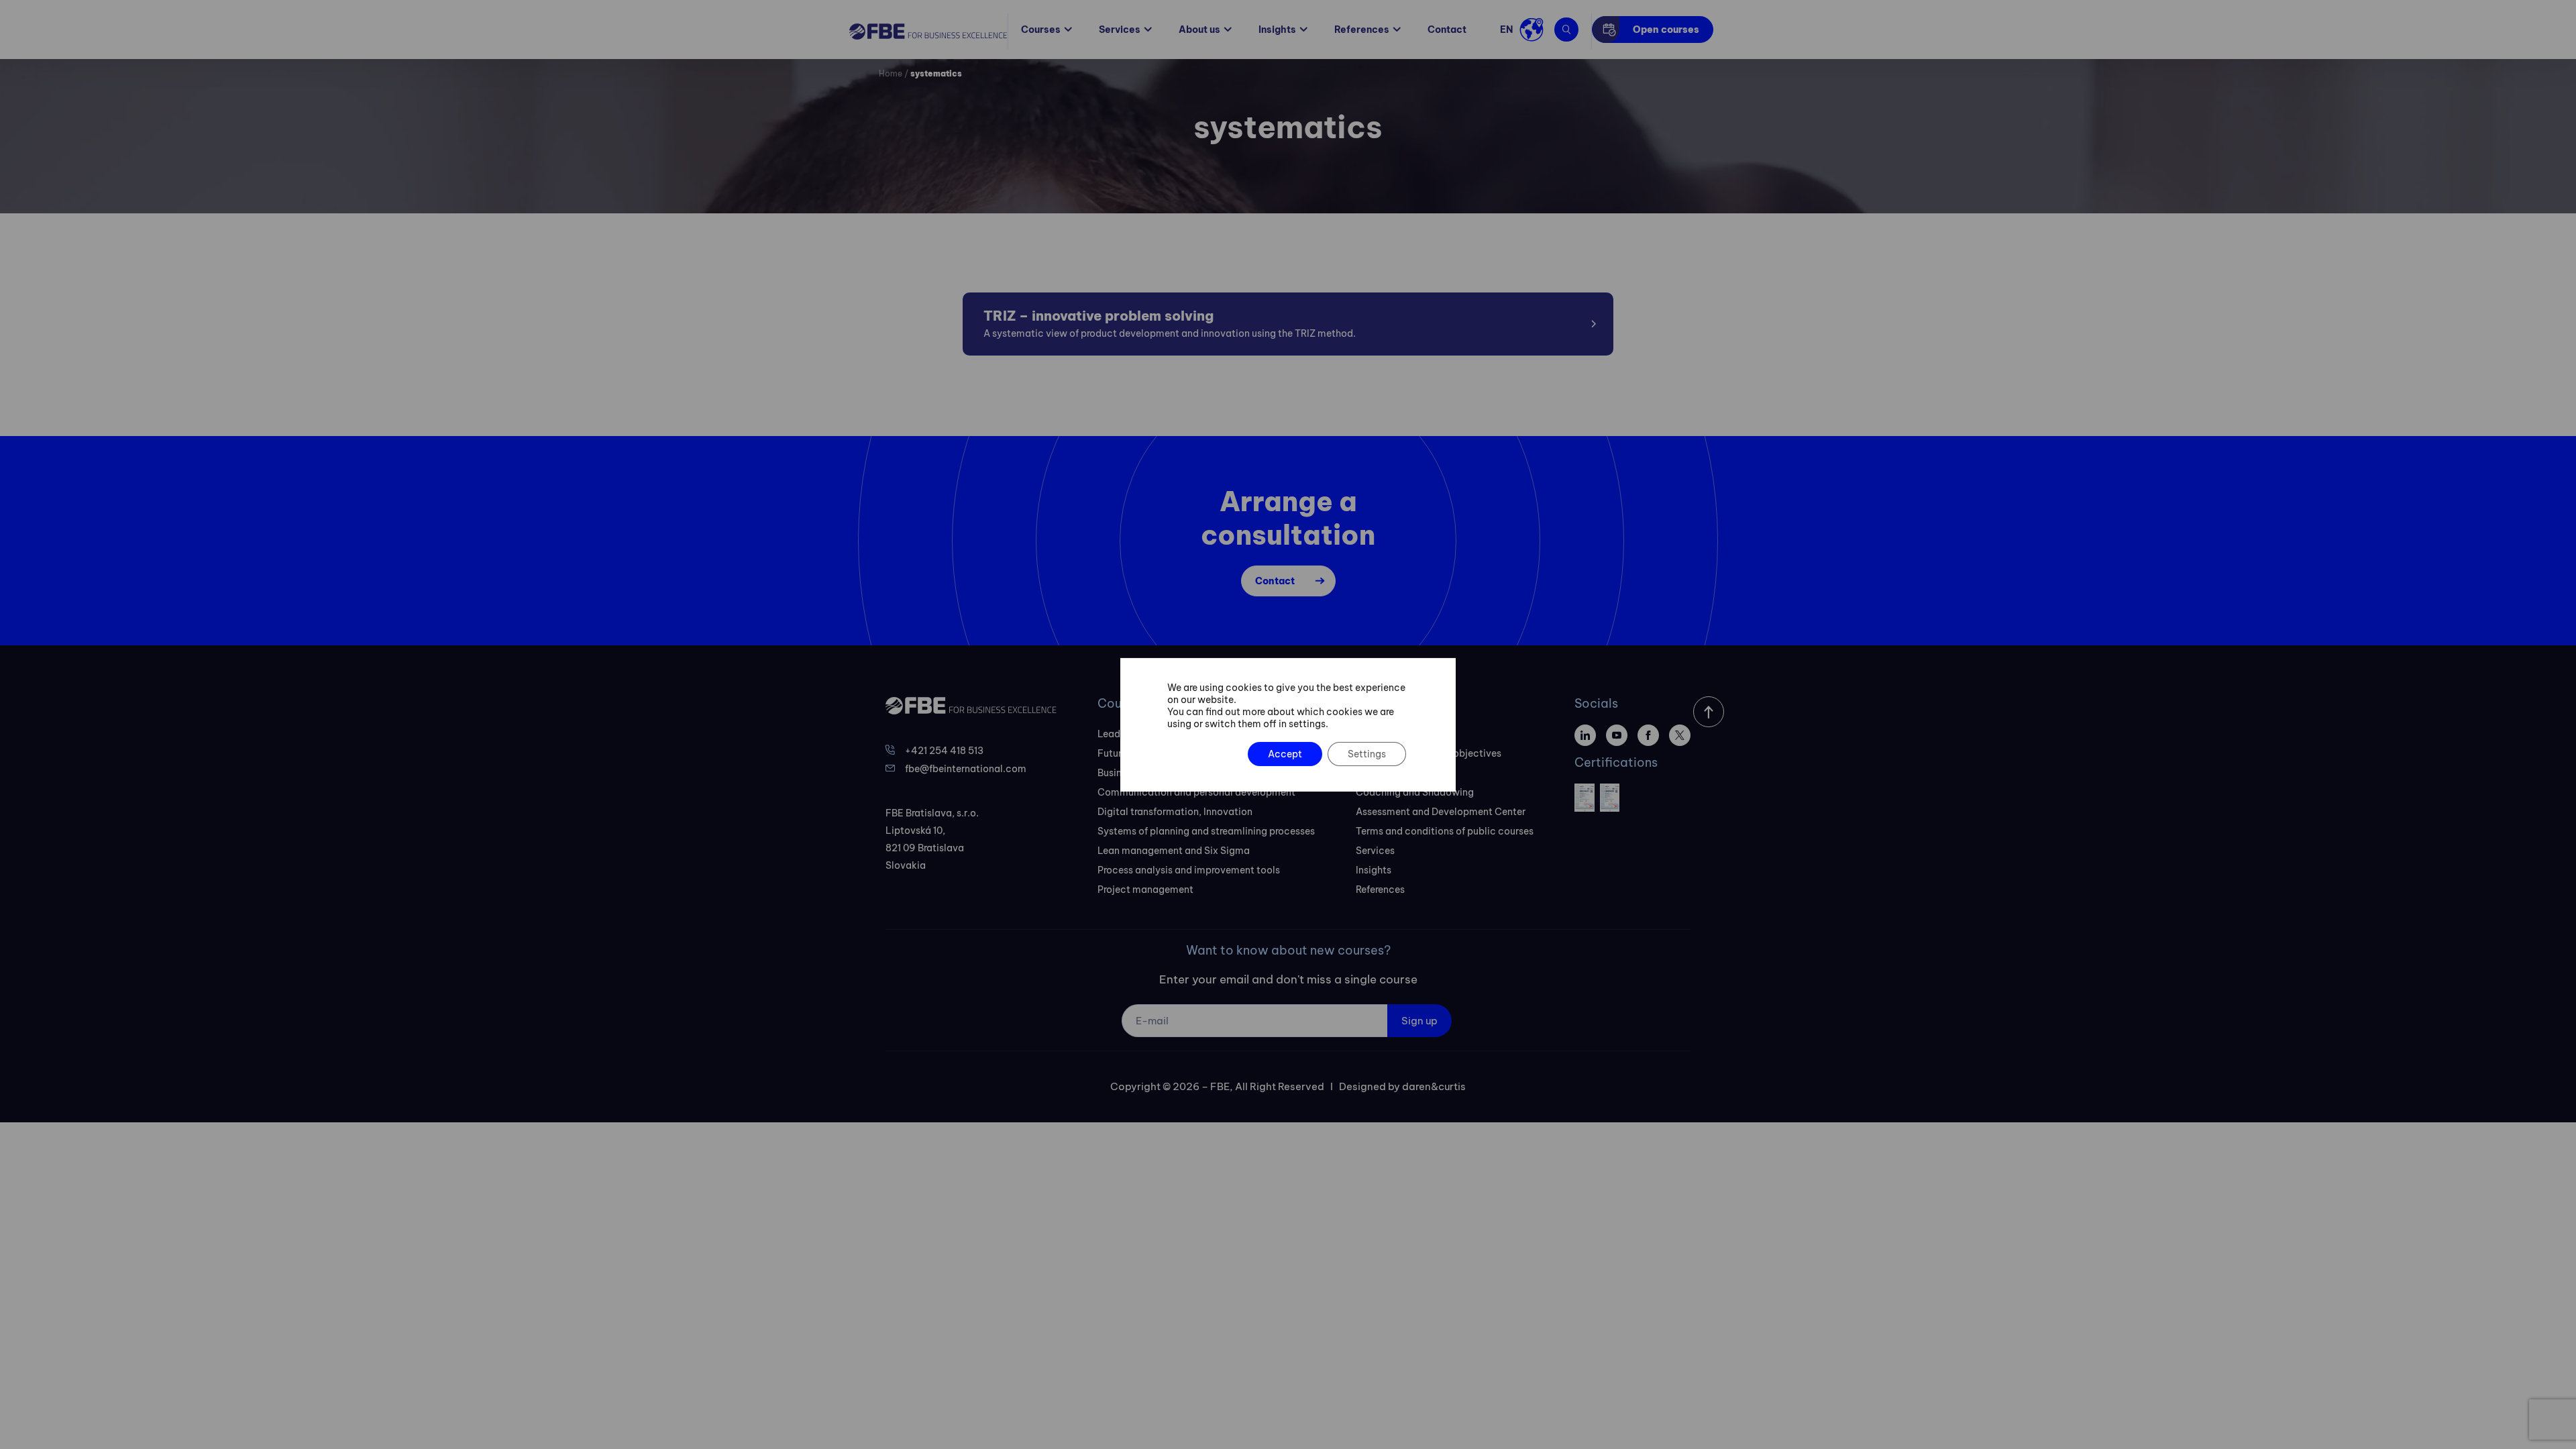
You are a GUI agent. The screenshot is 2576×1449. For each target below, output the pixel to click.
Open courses (1666, 30)
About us (1199, 30)
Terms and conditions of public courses (1445, 831)
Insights (1277, 30)
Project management (1145, 890)
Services (1120, 30)
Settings (1367, 754)
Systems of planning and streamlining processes (1206, 831)
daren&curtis (1434, 1086)
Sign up (1419, 1021)
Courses (1041, 30)
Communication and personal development (1196, 792)
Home (891, 73)
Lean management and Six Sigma (1174, 851)
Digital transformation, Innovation (1175, 812)
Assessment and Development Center (1441, 812)
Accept (1285, 754)
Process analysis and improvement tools (1189, 870)
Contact (1447, 30)
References (1362, 30)
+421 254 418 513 (944, 751)
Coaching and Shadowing (1415, 792)
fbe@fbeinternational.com (966, 769)
